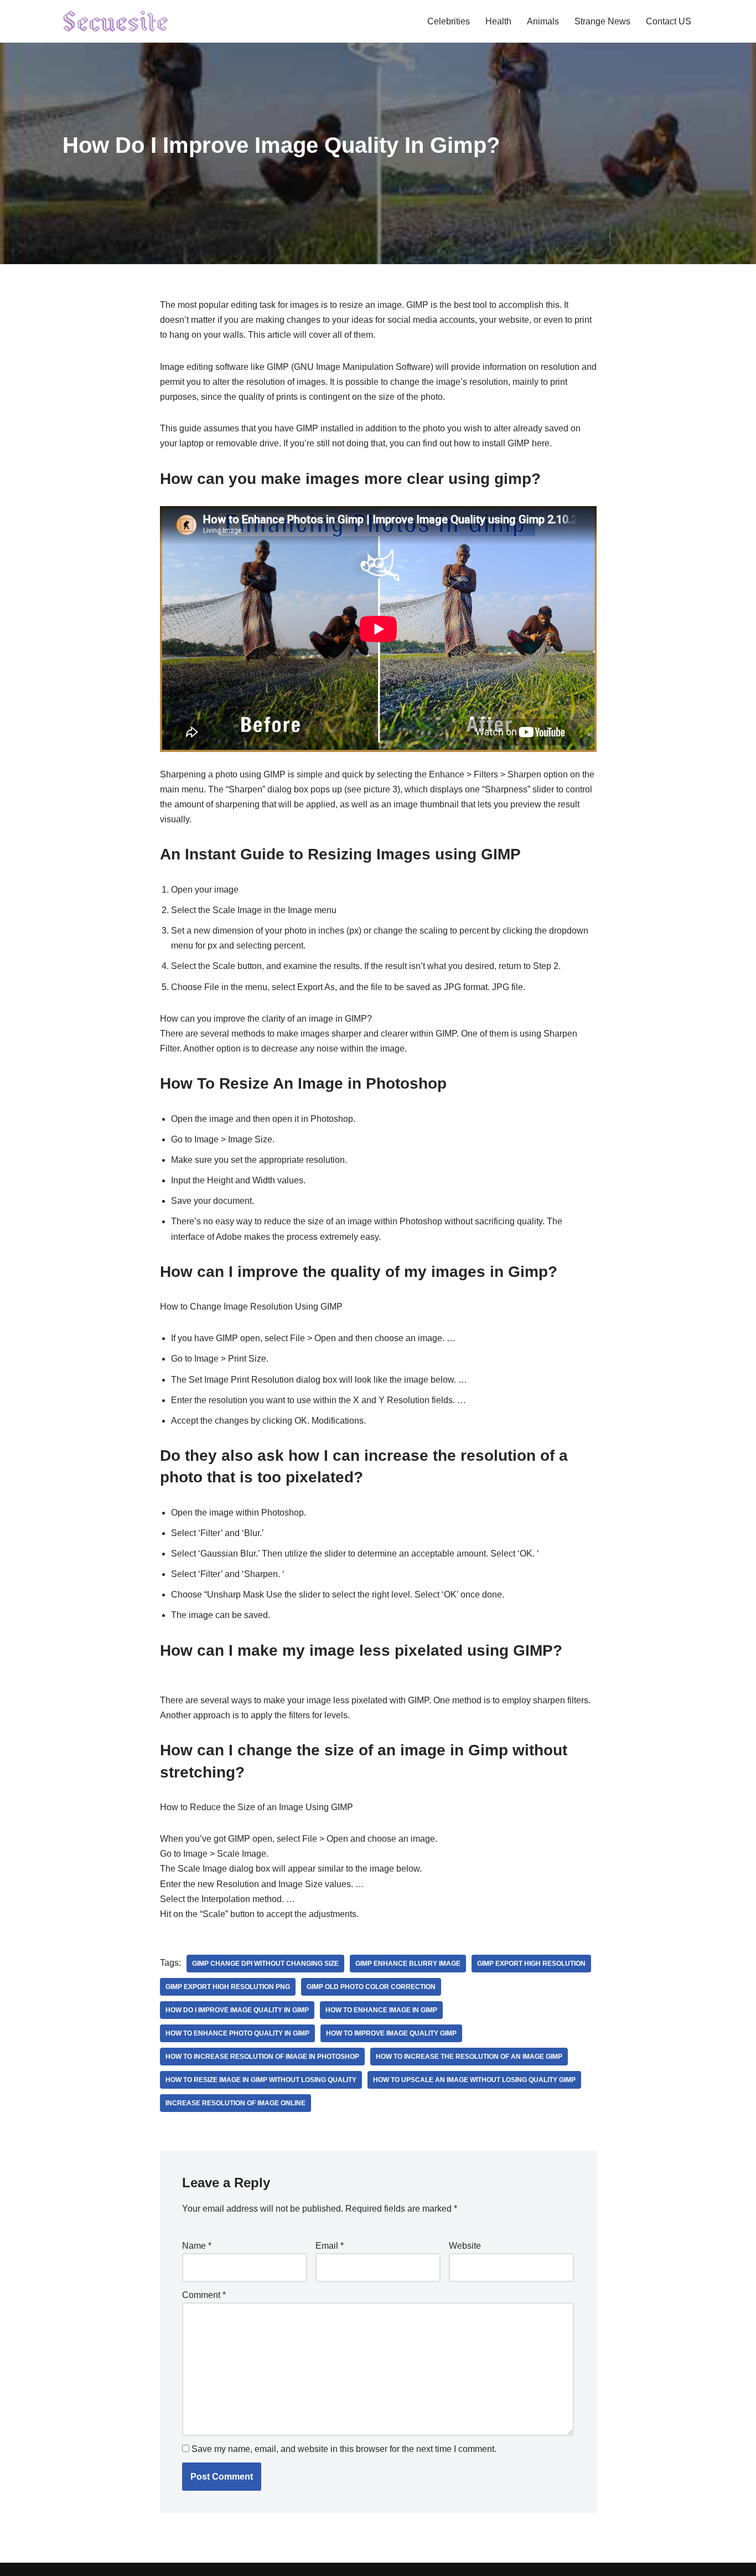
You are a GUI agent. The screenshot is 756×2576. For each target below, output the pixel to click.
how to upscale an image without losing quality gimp (474, 2080)
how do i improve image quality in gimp (237, 2010)
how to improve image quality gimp (391, 2033)
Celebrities (449, 21)
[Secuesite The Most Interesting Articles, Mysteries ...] (116, 21)
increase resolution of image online (235, 2103)
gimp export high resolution (531, 1964)
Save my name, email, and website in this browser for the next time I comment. (344, 2449)
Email (330, 2246)
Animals (543, 21)
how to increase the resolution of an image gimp (469, 2057)
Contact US (669, 21)
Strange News (602, 21)
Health (498, 21)
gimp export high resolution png (228, 1987)
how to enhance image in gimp (381, 2010)
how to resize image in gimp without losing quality (261, 2080)
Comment (204, 2295)
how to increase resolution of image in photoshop (262, 2057)
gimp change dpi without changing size (265, 1964)
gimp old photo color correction (371, 1987)
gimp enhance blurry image (408, 1964)
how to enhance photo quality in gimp (237, 2033)
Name (197, 2246)
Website (465, 2246)
